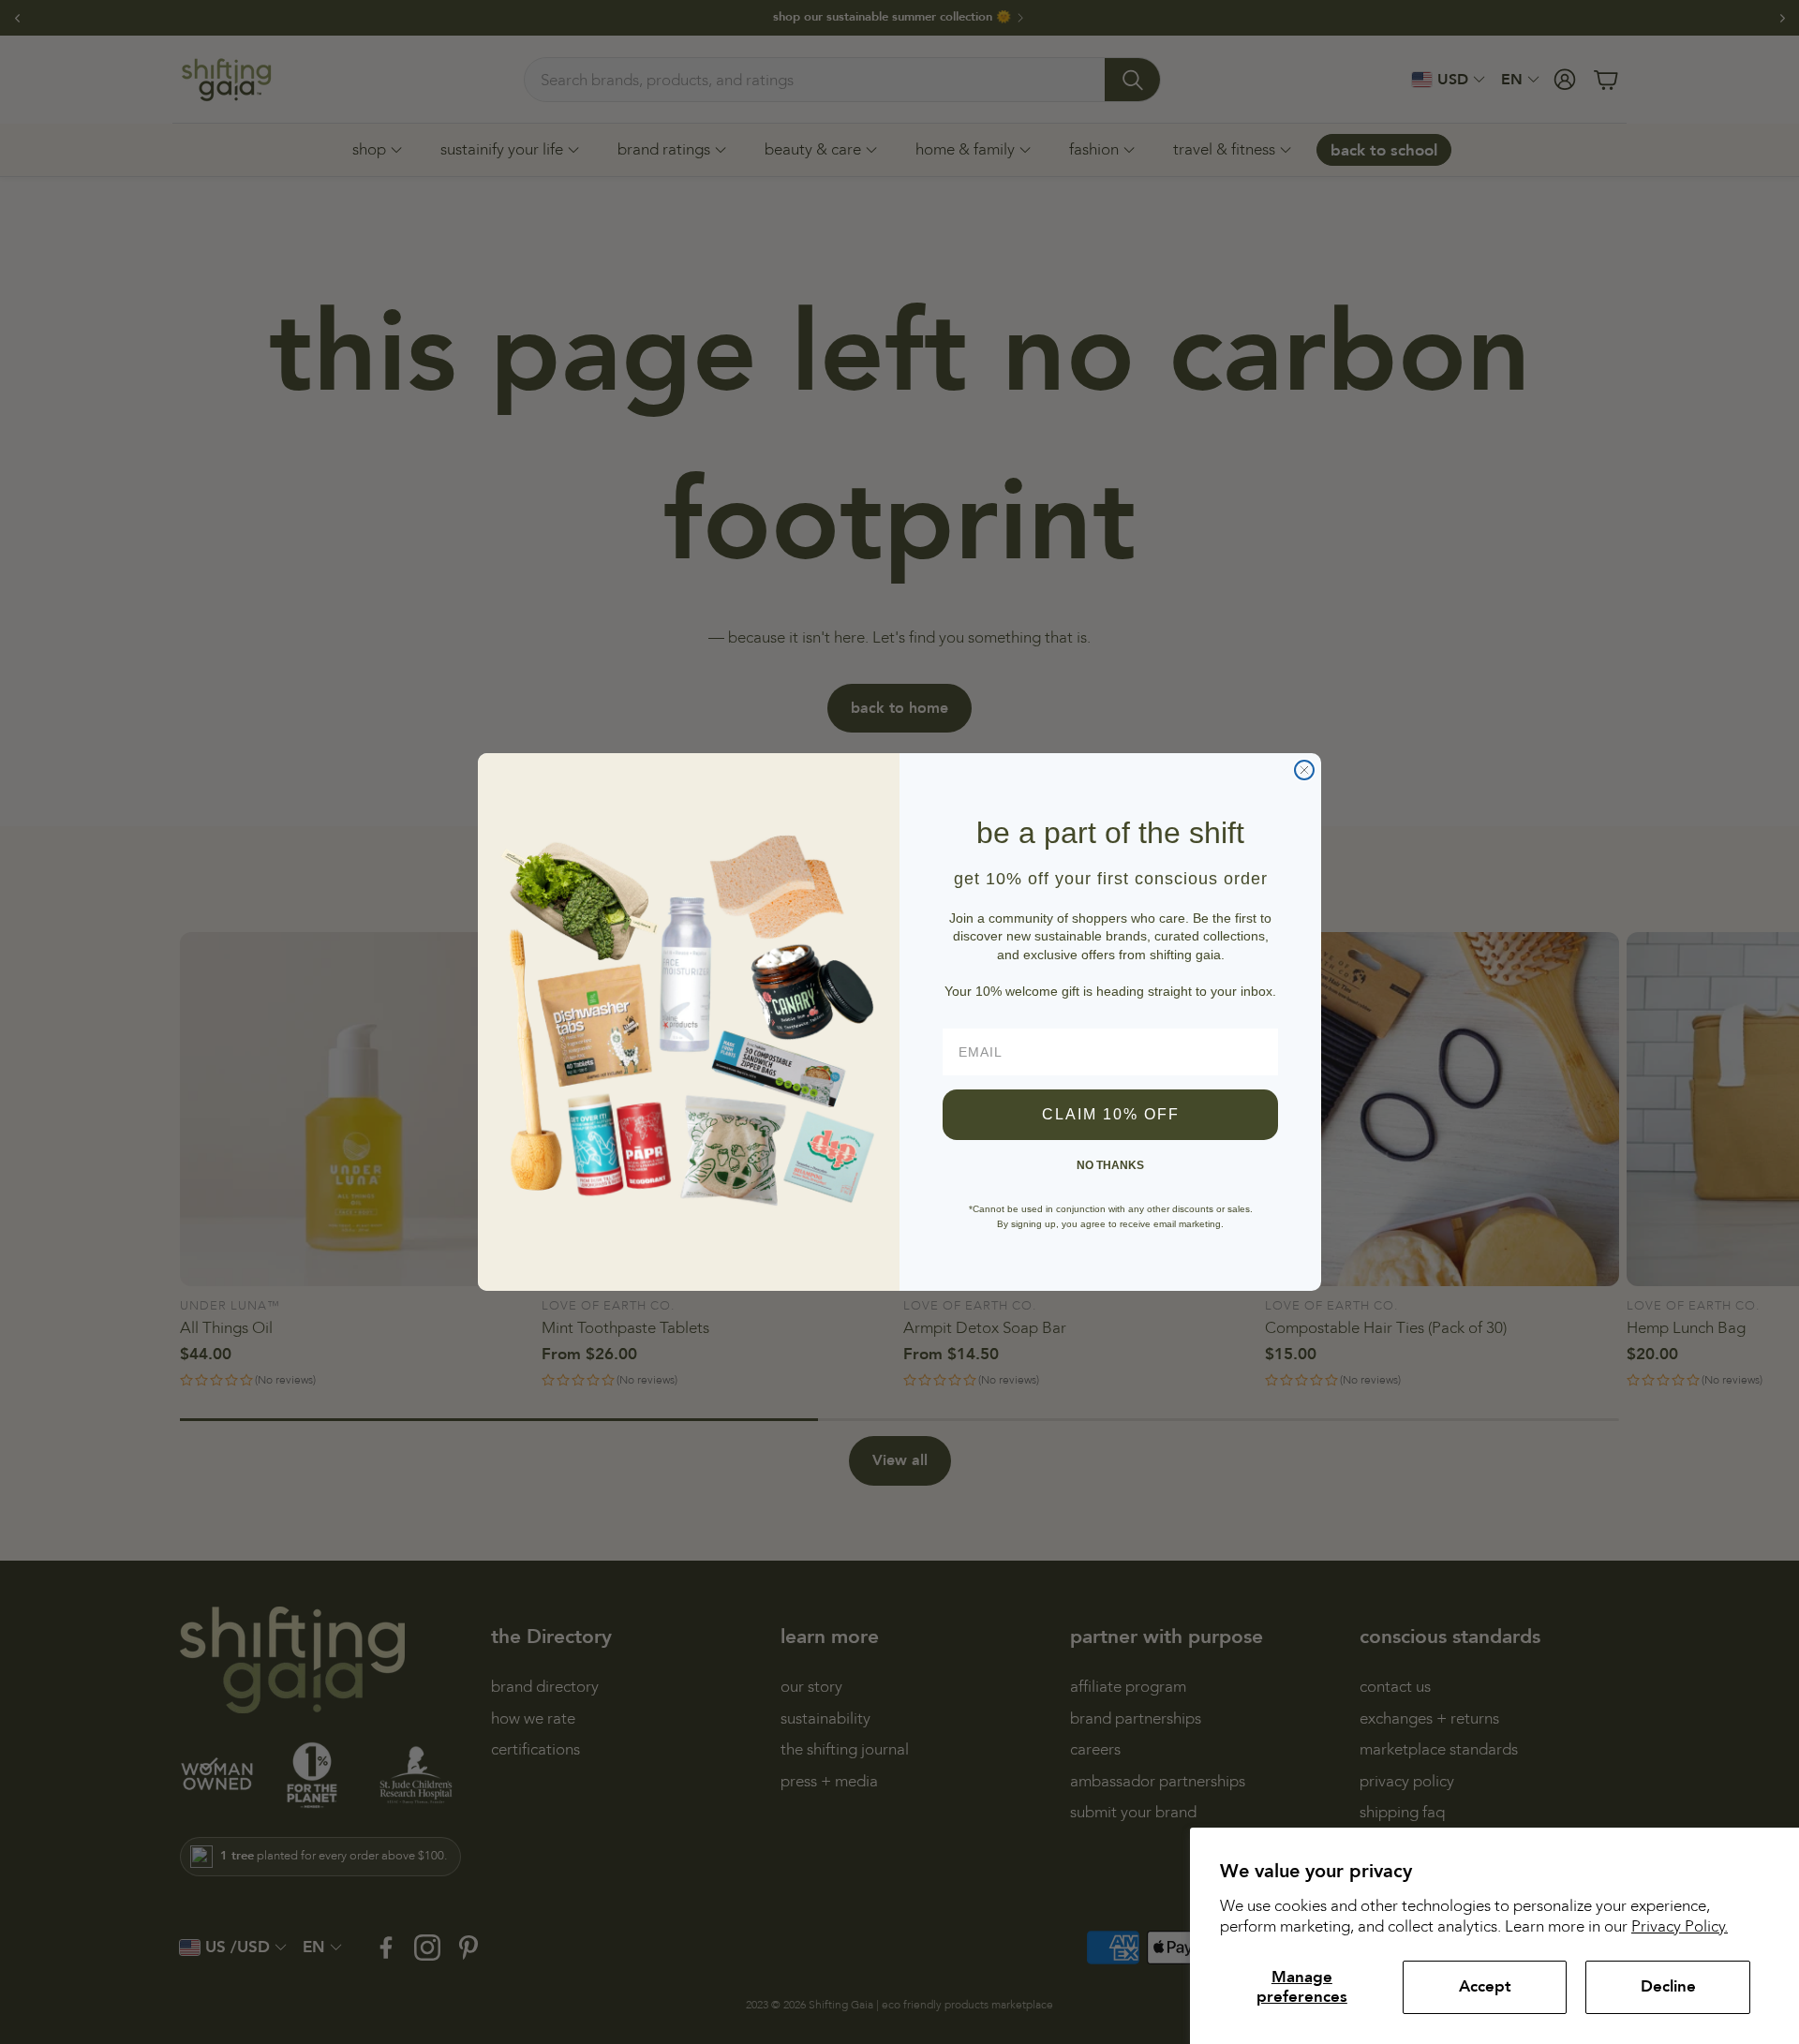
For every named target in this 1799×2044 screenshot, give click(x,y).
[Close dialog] (1304, 770)
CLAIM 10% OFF (1111, 1114)
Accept (1485, 1986)
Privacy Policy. (1680, 1926)
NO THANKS (1110, 1165)
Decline (1668, 1986)
